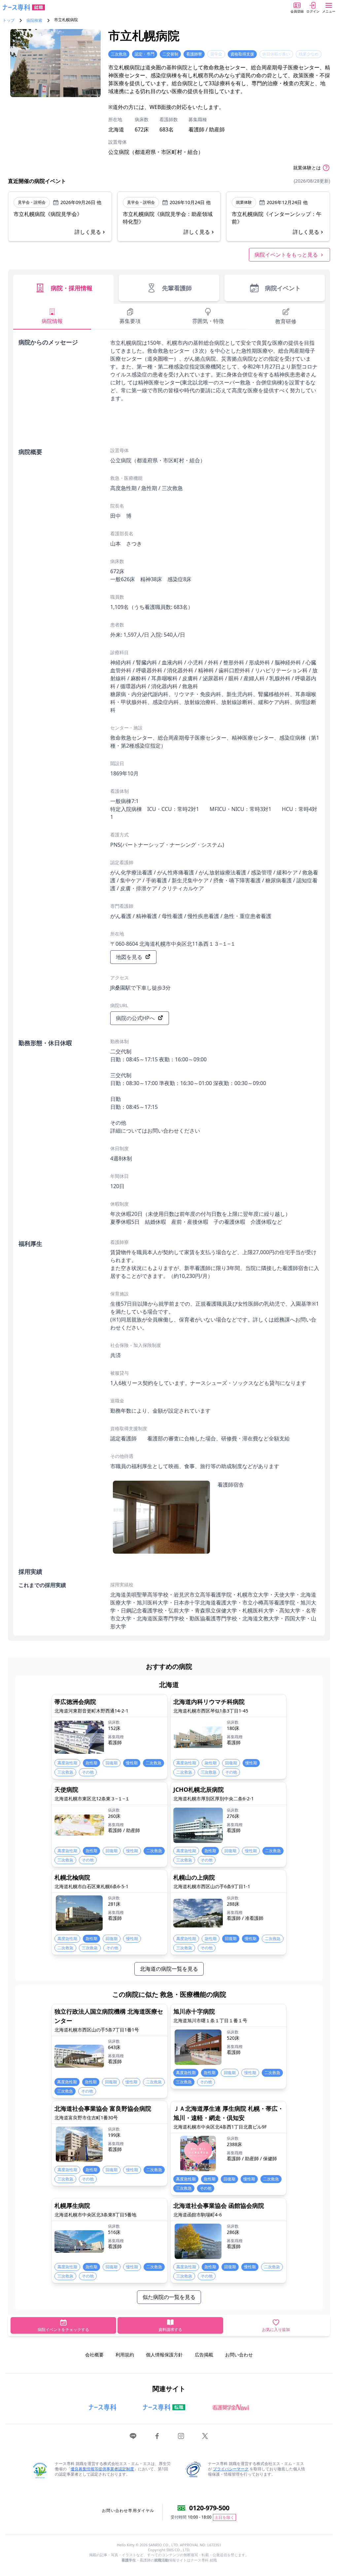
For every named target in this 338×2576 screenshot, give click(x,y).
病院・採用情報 (72, 288)
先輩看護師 (177, 288)
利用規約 (125, 2355)
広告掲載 (204, 2355)
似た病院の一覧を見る (169, 2297)
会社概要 (94, 2355)
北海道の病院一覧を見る (169, 1969)
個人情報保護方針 (164, 2355)
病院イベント (283, 288)
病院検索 (34, 20)
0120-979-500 (209, 2508)
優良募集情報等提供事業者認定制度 (102, 2469)
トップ (9, 20)
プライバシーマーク (231, 2469)
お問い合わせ (239, 2355)
